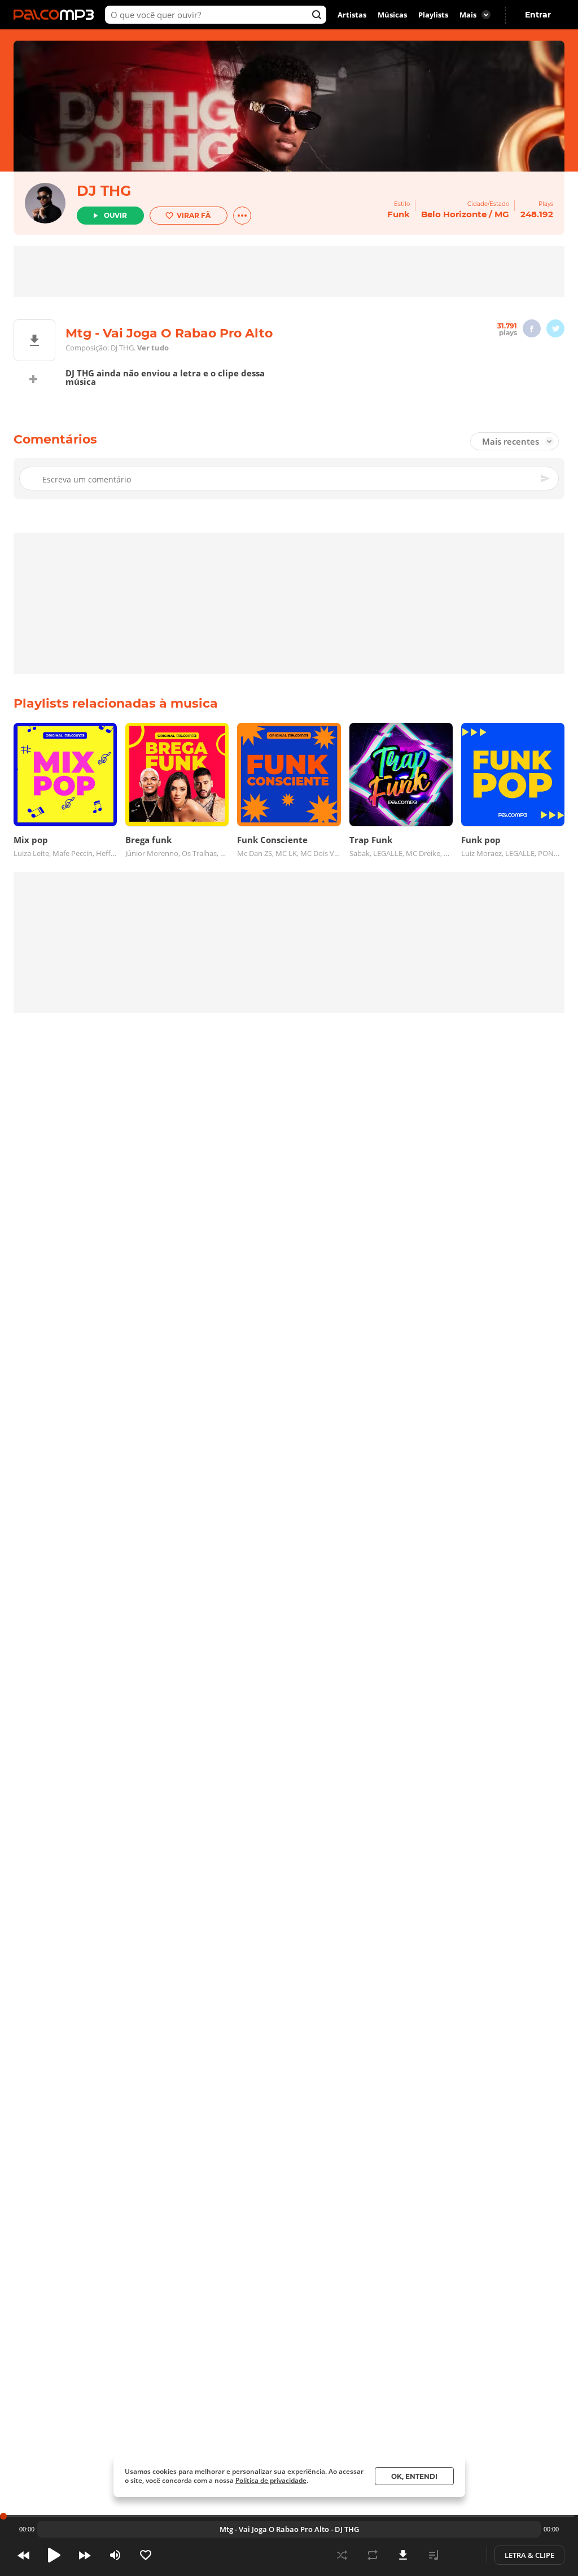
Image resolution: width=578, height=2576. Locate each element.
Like (146, 2555)
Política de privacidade (271, 2480)
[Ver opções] (242, 216)
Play (54, 2555)
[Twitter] (555, 328)
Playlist (433, 2555)
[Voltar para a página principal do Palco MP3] (56, 15)
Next (85, 2555)
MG (502, 214)
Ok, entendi (414, 2476)
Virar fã (194, 215)
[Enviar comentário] (546, 479)
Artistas (352, 15)
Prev (24, 2555)
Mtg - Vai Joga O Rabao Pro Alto (274, 2529)
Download (403, 2555)
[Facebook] (532, 328)
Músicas (392, 15)
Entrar (538, 15)
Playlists (433, 15)
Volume (115, 2555)
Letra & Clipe (529, 2555)
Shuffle (342, 2555)
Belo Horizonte (454, 214)
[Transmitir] (464, 2555)
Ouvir (115, 215)
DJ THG (104, 191)
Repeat (373, 2555)
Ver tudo (153, 348)
